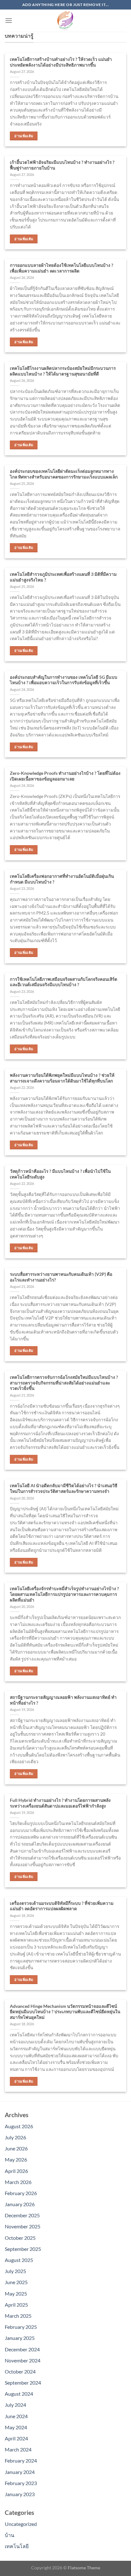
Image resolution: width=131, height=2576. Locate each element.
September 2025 (23, 2249)
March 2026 (18, 2182)
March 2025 (18, 2316)
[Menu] (9, 20)
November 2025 (23, 2226)
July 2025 (15, 2271)
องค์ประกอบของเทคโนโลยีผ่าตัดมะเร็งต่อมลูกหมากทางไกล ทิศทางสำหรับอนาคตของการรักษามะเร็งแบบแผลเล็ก (64, 474)
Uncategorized (21, 2524)
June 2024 (16, 2416)
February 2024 (21, 2460)
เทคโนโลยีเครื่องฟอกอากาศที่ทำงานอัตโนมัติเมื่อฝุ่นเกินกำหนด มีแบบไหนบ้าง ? (62, 879)
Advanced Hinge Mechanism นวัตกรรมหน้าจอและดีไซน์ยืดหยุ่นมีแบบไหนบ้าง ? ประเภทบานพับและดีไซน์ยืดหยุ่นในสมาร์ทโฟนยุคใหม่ (65, 2012)
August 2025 (19, 2260)
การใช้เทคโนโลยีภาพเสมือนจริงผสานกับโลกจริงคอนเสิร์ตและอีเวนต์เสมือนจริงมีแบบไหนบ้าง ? (64, 982)
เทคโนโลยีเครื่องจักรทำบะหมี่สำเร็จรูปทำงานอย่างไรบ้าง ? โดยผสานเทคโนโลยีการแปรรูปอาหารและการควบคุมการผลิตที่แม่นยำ (64, 1594)
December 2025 (22, 2215)
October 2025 (20, 2238)
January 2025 (20, 2338)
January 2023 (20, 2494)
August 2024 (19, 2394)
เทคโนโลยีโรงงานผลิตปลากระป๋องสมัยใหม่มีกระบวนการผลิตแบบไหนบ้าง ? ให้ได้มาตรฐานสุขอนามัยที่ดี (63, 371)
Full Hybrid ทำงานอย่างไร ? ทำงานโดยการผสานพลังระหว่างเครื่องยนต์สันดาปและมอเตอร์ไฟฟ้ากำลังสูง (60, 1803)
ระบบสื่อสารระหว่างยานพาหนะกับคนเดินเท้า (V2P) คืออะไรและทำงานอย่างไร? (61, 1277)
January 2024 (20, 2472)
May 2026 (16, 2159)
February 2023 (21, 2483)
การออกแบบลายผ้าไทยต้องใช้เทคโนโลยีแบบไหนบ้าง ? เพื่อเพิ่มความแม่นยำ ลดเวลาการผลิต (62, 268)
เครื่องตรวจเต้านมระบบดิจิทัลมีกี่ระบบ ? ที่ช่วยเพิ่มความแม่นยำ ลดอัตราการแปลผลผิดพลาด (62, 1906)
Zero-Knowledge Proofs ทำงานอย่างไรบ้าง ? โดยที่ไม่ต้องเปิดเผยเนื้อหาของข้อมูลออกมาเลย (65, 776)
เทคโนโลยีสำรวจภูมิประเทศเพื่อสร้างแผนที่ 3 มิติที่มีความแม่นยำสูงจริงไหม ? (63, 577)
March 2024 (18, 2449)
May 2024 (16, 2427)
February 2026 (21, 2193)
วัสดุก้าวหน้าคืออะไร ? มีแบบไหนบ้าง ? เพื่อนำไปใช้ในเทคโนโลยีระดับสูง (60, 1174)
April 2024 (16, 2438)
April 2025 (16, 2305)
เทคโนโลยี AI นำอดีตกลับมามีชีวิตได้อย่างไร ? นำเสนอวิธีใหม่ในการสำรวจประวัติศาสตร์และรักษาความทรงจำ (64, 1488)
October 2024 (20, 2371)
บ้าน (10, 2535)
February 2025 (21, 2327)
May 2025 (16, 2293)
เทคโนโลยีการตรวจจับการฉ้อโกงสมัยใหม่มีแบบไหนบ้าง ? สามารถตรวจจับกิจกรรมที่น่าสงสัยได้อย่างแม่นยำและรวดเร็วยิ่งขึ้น (64, 1383)
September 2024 (23, 2383)
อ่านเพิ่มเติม (24, 136)
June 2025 (16, 2282)
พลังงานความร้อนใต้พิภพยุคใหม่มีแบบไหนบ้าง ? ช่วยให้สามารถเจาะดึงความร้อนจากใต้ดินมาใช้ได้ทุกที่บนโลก (62, 1078)
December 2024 (22, 2349)
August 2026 (19, 2126)
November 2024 (23, 2360)
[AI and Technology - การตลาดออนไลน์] (65, 21)
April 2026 (16, 2171)
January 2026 (20, 2204)
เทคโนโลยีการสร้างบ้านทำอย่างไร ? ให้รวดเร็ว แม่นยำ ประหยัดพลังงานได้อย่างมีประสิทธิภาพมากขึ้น (61, 62)
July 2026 (15, 2137)
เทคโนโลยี (17, 2546)
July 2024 (15, 2405)
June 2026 (16, 2148)
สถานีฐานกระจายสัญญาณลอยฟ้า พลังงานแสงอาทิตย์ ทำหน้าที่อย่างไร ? (63, 1700)
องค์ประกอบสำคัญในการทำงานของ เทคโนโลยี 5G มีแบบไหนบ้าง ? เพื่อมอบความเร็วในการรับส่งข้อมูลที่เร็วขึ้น (64, 680)
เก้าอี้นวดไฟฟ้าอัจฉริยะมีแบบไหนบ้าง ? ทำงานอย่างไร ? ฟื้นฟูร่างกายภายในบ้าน (62, 165)
